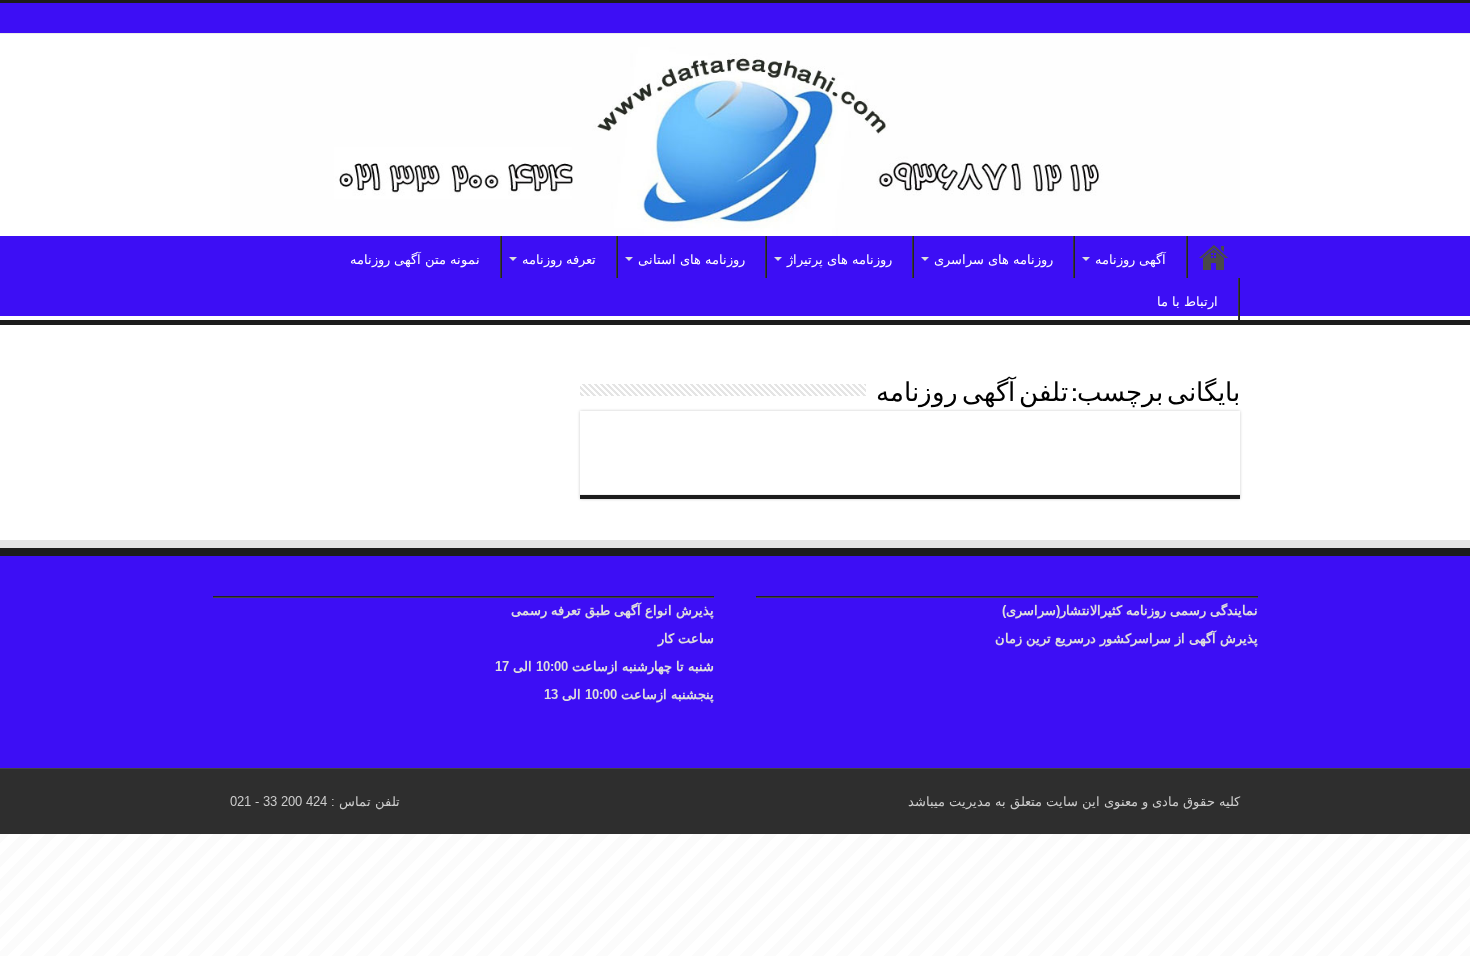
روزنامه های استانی (691, 259)
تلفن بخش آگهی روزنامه (1116, 444)
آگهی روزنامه (1130, 259)
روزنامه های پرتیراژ (839, 259)
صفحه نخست (1214, 257)
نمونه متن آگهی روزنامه (415, 259)
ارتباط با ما (1187, 301)
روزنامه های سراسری (993, 259)
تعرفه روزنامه (559, 259)
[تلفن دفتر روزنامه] (735, 135)
